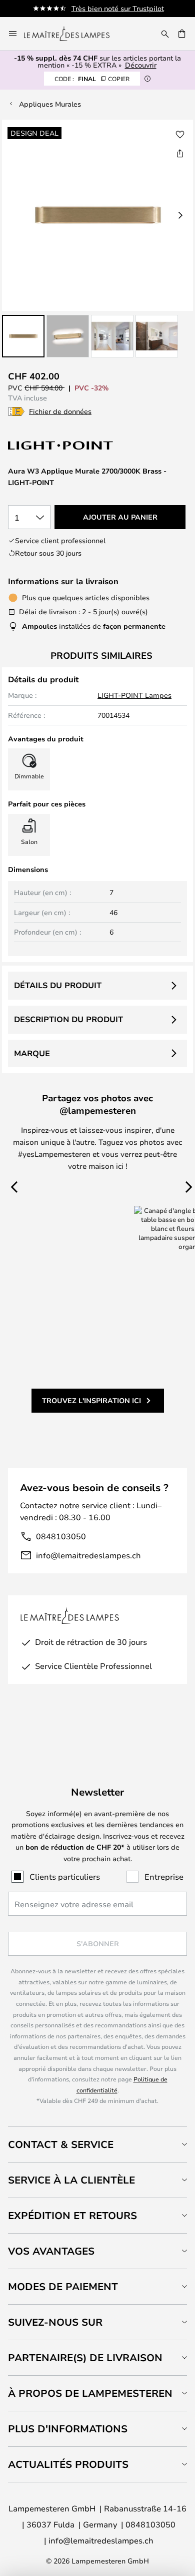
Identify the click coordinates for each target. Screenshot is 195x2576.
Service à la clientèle (71, 2180)
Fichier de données (60, 411)
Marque (32, 1053)
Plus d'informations (68, 2429)
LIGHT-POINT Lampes (134, 695)
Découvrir (141, 65)
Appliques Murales (50, 104)
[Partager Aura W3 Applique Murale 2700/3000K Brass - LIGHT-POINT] (180, 153)
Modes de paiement (63, 2286)
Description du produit (68, 1019)
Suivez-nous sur (55, 2322)
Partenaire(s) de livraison (85, 2357)
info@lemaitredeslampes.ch (88, 1555)
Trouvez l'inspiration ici (91, 1400)
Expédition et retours (72, 2215)
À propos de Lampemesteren (90, 2393)
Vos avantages (51, 2251)
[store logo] (73, 34)
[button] (23, 336)
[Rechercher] (165, 34)
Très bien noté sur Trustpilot (118, 8)
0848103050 (61, 1536)
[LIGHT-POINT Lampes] (61, 445)
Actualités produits (68, 2464)
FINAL (92, 79)
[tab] (97, 2144)
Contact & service (61, 2144)
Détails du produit (58, 985)
